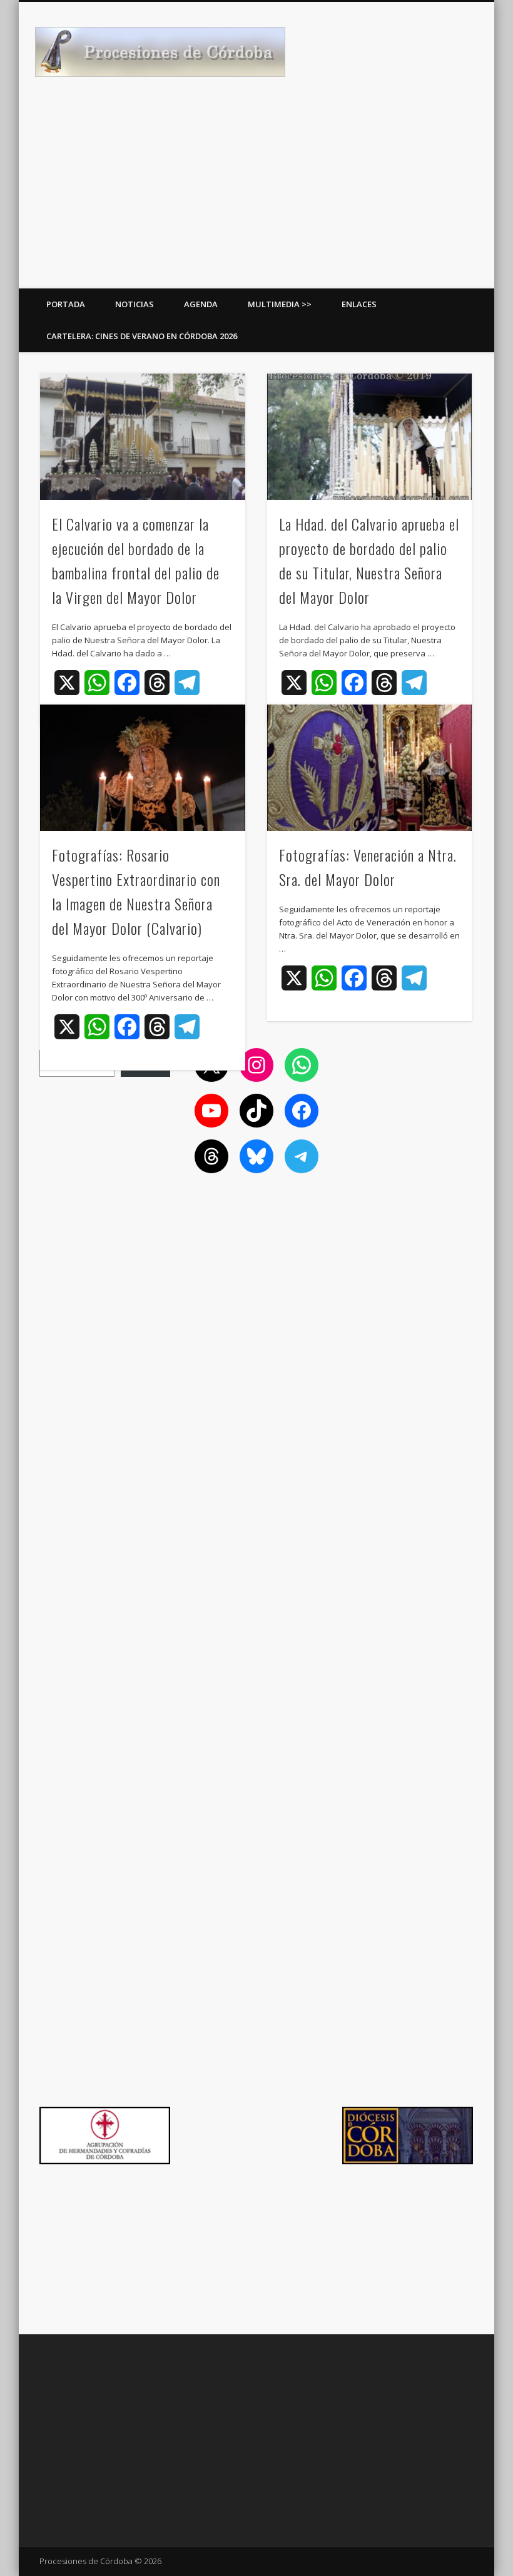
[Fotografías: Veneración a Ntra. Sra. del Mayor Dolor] (369, 768)
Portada (66, 304)
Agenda (201, 304)
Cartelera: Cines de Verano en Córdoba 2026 (142, 336)
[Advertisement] (256, 195)
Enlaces (359, 304)
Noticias (135, 304)
